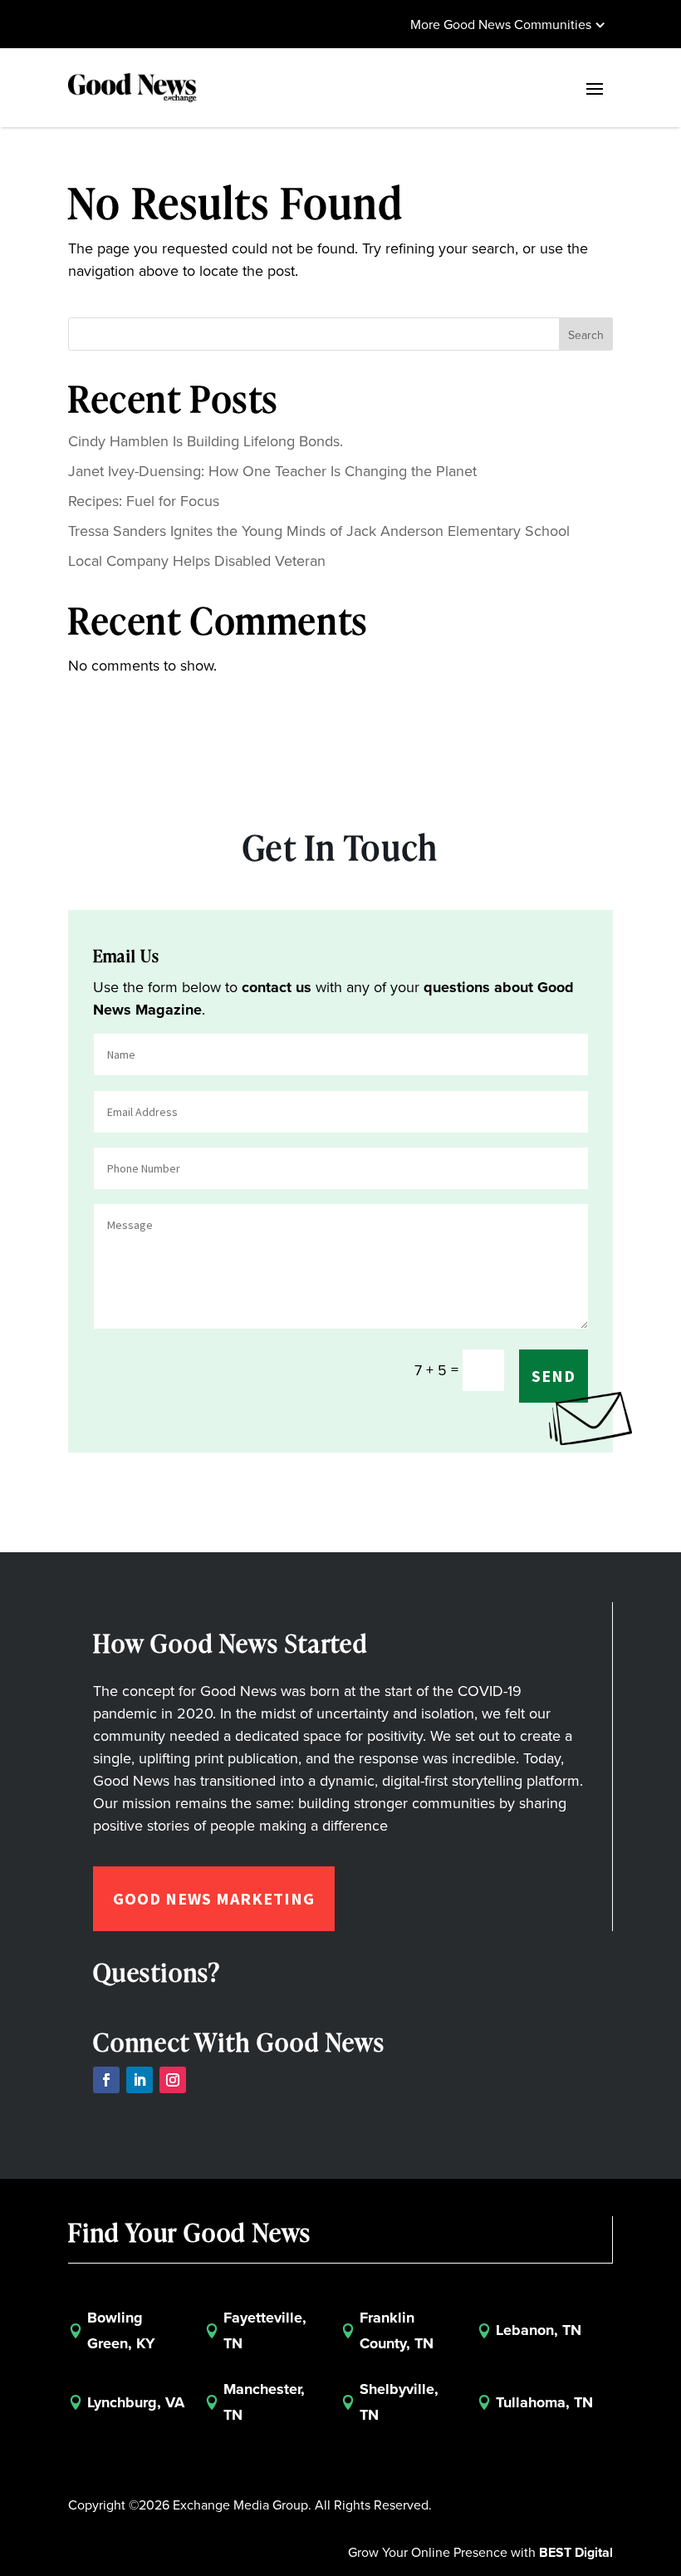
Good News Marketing (214, 1898)
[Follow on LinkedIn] (140, 2080)
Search (586, 335)
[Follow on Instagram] (173, 2080)
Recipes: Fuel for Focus (144, 501)
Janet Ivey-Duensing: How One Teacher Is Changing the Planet (272, 471)
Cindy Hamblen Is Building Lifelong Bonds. (206, 441)
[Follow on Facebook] (106, 2080)
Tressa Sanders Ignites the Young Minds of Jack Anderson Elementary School (319, 531)
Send (554, 1376)
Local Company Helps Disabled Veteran (197, 561)
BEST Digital (576, 2552)
